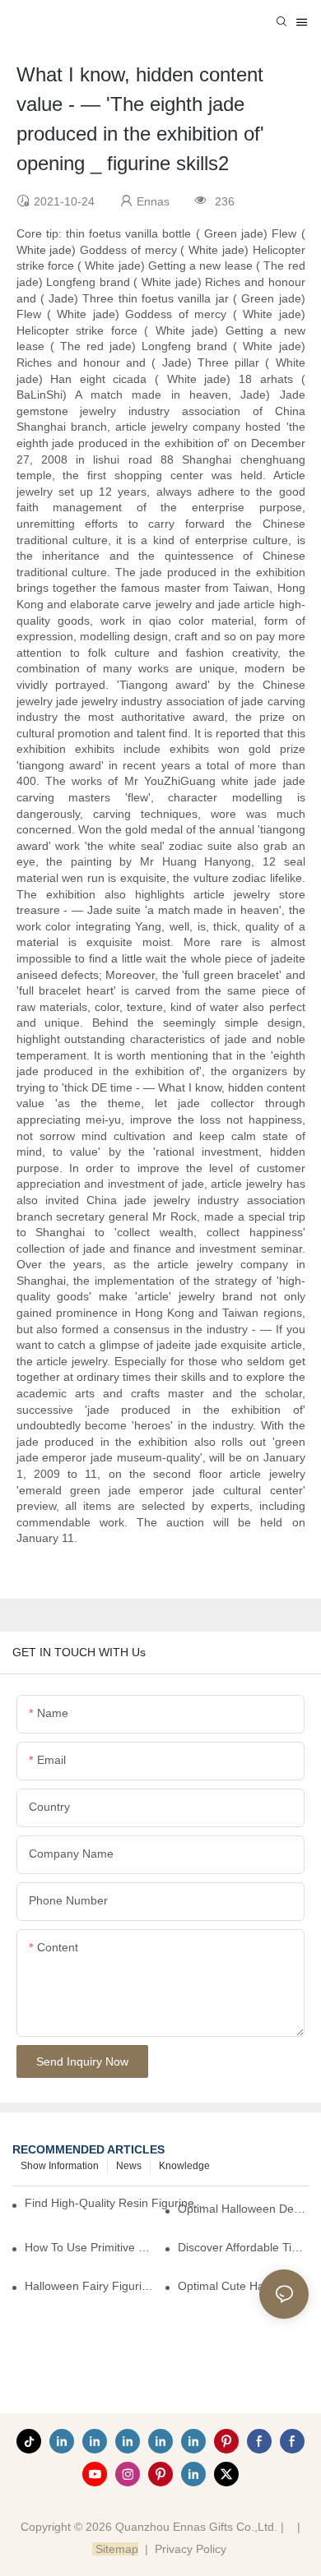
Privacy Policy (191, 2549)
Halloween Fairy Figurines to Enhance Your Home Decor (90, 2286)
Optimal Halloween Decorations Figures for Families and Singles (243, 2209)
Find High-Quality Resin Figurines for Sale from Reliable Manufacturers (116, 2203)
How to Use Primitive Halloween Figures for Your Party (90, 2247)
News (129, 2166)
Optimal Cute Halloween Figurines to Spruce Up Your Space (243, 2286)
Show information (60, 2166)
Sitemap (115, 2549)
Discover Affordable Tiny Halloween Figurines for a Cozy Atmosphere (243, 2247)
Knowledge (184, 2166)
